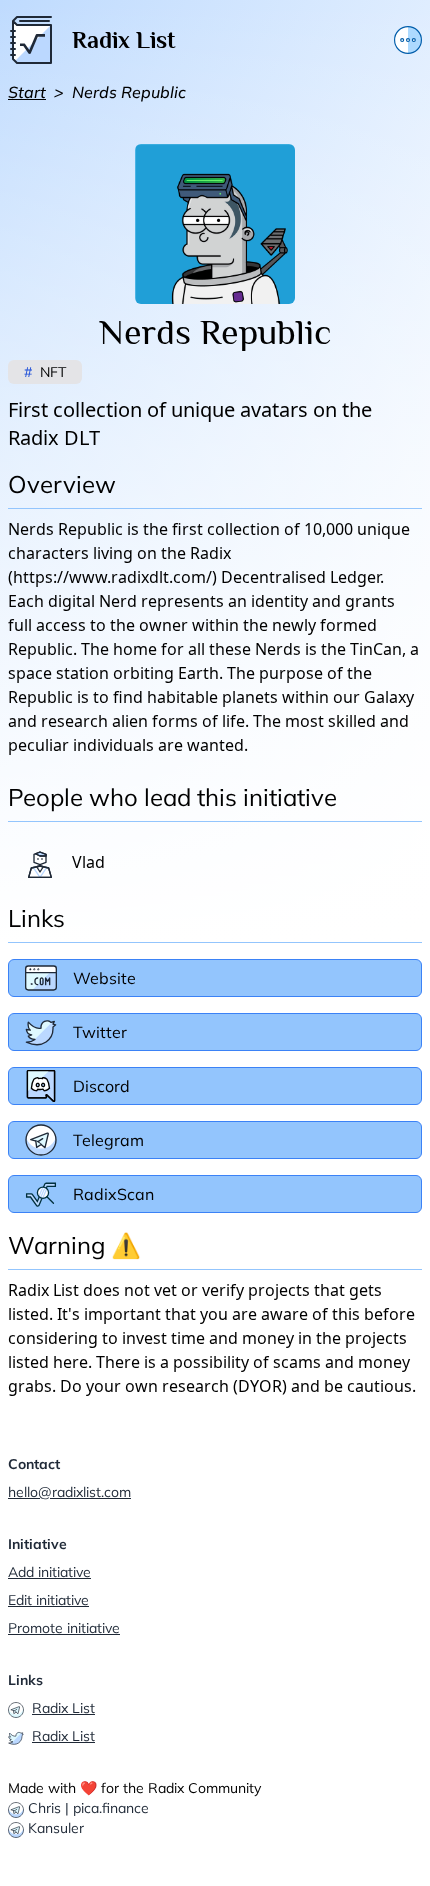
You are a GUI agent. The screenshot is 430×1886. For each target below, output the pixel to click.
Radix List (63, 1708)
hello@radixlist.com (69, 1492)
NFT (45, 372)
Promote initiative (64, 1628)
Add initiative (49, 1572)
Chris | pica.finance (88, 1808)
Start (27, 92)
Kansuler (56, 1828)
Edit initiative (48, 1600)
